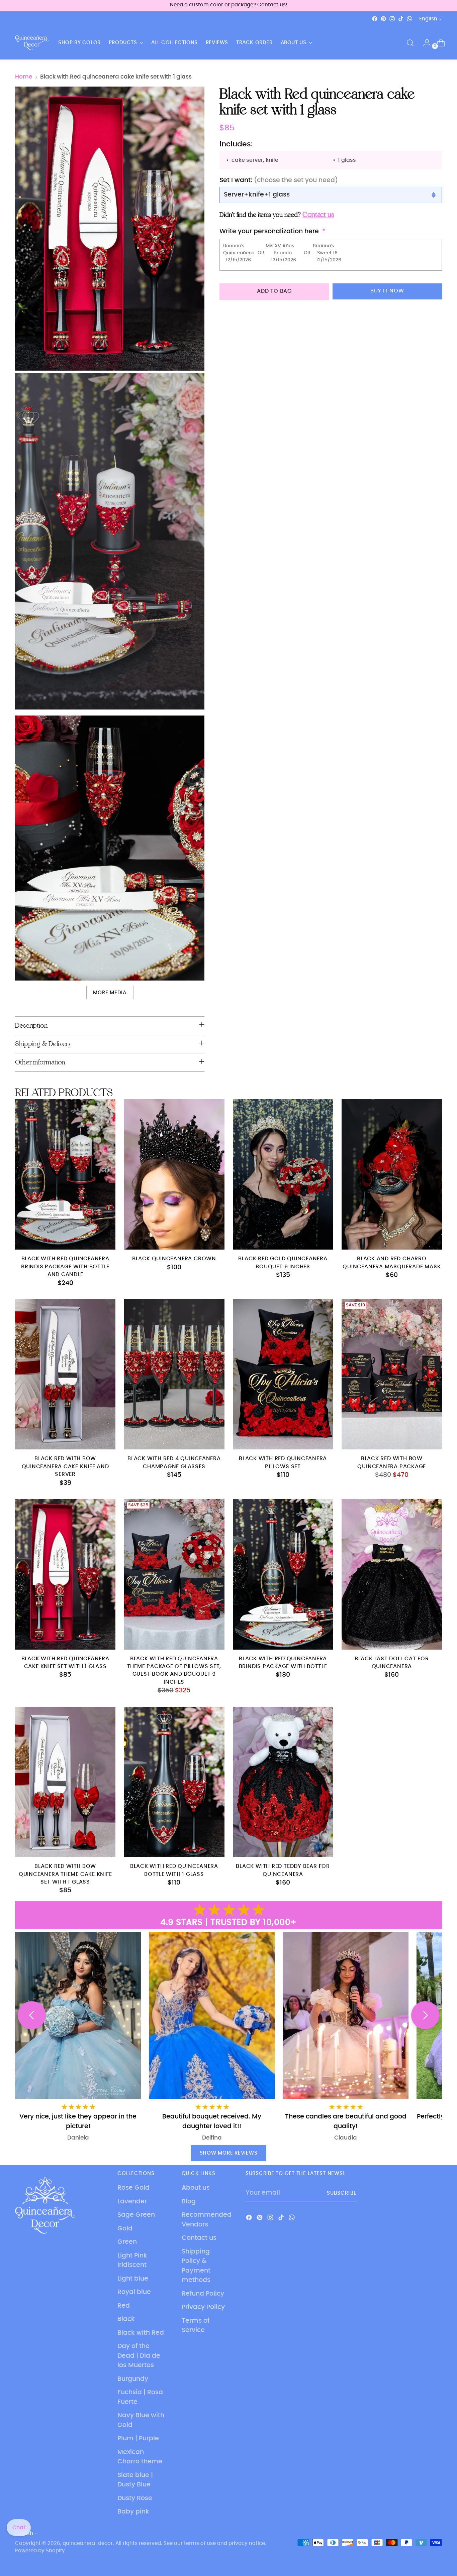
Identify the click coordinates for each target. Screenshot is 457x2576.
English (428, 19)
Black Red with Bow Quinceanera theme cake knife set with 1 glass (65, 1874)
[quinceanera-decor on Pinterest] (383, 19)
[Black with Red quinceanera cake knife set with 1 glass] (65, 1574)
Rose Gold (133, 2188)
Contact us (199, 2238)
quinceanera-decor (88, 2543)
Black (126, 2319)
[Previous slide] (32, 2015)
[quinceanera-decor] (32, 43)
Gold (125, 2229)
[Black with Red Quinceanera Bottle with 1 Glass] (174, 1782)
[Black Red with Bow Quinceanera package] (392, 1374)
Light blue (133, 2279)
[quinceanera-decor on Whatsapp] (409, 19)
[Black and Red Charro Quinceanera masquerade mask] (392, 1174)
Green (127, 2242)
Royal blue (134, 2292)
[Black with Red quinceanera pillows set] (283, 1374)
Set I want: (279, 180)
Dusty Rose (135, 2498)
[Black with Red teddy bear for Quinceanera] (283, 1782)
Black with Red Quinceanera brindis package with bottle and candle (65, 1267)
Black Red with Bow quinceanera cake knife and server (65, 1466)
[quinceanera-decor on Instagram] (392, 19)
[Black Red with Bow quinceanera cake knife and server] (65, 1374)
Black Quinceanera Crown (174, 1259)
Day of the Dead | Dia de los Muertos (139, 2356)
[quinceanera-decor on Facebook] (375, 19)
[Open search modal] (410, 43)
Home (24, 77)
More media (110, 993)
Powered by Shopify (40, 2551)
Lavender (132, 2202)
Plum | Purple (138, 2438)
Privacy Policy (203, 2307)
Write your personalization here (269, 231)
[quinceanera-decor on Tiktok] (401, 19)
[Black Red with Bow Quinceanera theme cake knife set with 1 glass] (65, 1782)
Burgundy (133, 2379)
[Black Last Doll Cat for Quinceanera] (392, 1574)
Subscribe (342, 2193)
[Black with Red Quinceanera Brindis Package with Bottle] (283, 1574)
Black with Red (141, 2333)
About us (196, 2188)
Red (124, 2306)
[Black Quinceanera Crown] (174, 1174)
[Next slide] (425, 2015)
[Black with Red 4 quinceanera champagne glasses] (174, 1374)
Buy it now (387, 291)
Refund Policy (203, 2294)
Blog (189, 2202)
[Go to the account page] (424, 43)
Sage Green (136, 2215)
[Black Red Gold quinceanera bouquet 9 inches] (283, 1174)
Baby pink (133, 2512)
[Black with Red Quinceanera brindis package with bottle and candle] (65, 1174)
